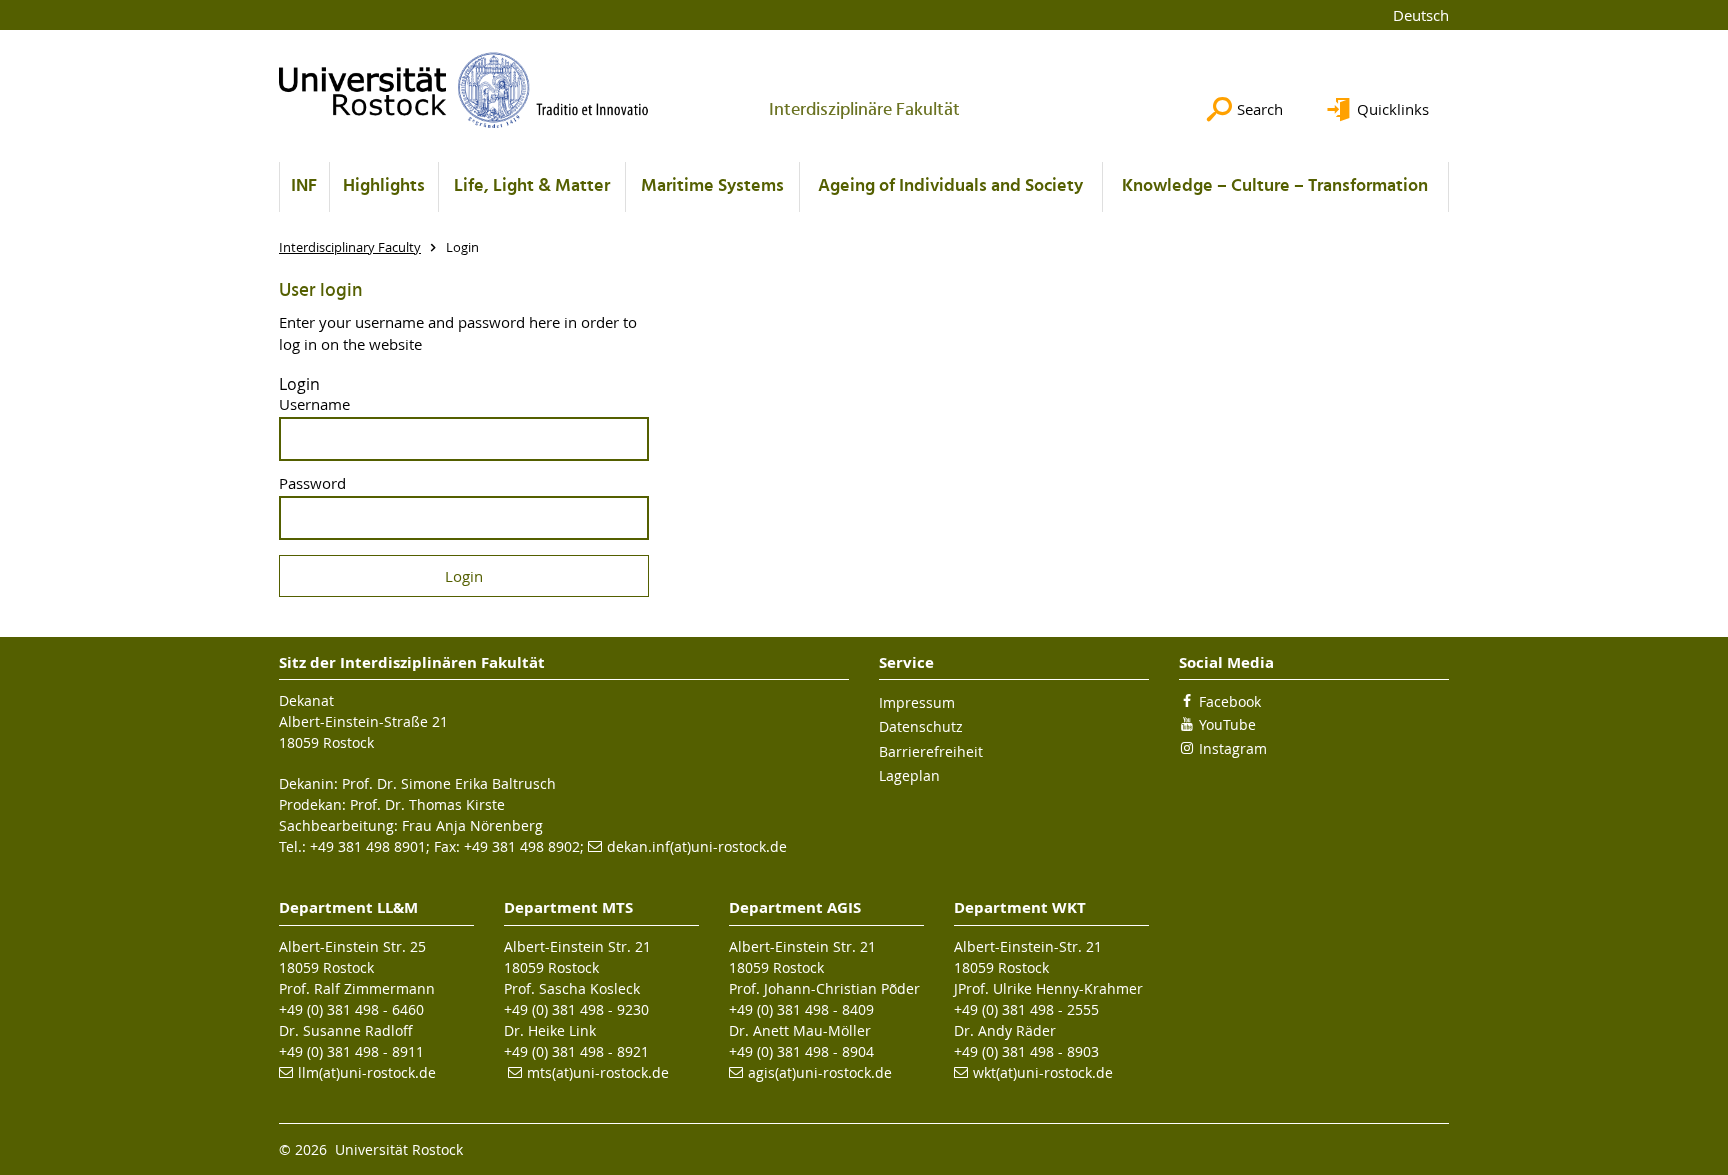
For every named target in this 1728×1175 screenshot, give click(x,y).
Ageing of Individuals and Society (950, 186)
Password (312, 483)
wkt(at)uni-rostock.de (1043, 1072)
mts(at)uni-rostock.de (598, 1072)
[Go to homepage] (464, 90)
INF (304, 186)
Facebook (1230, 701)
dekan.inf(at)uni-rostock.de (697, 846)
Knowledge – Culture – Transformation (1275, 186)
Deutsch (1421, 15)
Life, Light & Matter (532, 186)
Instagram (1233, 748)
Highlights (384, 186)
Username (314, 404)
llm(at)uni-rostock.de (367, 1072)
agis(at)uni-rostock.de (820, 1072)
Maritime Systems (712, 186)
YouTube (1227, 724)
